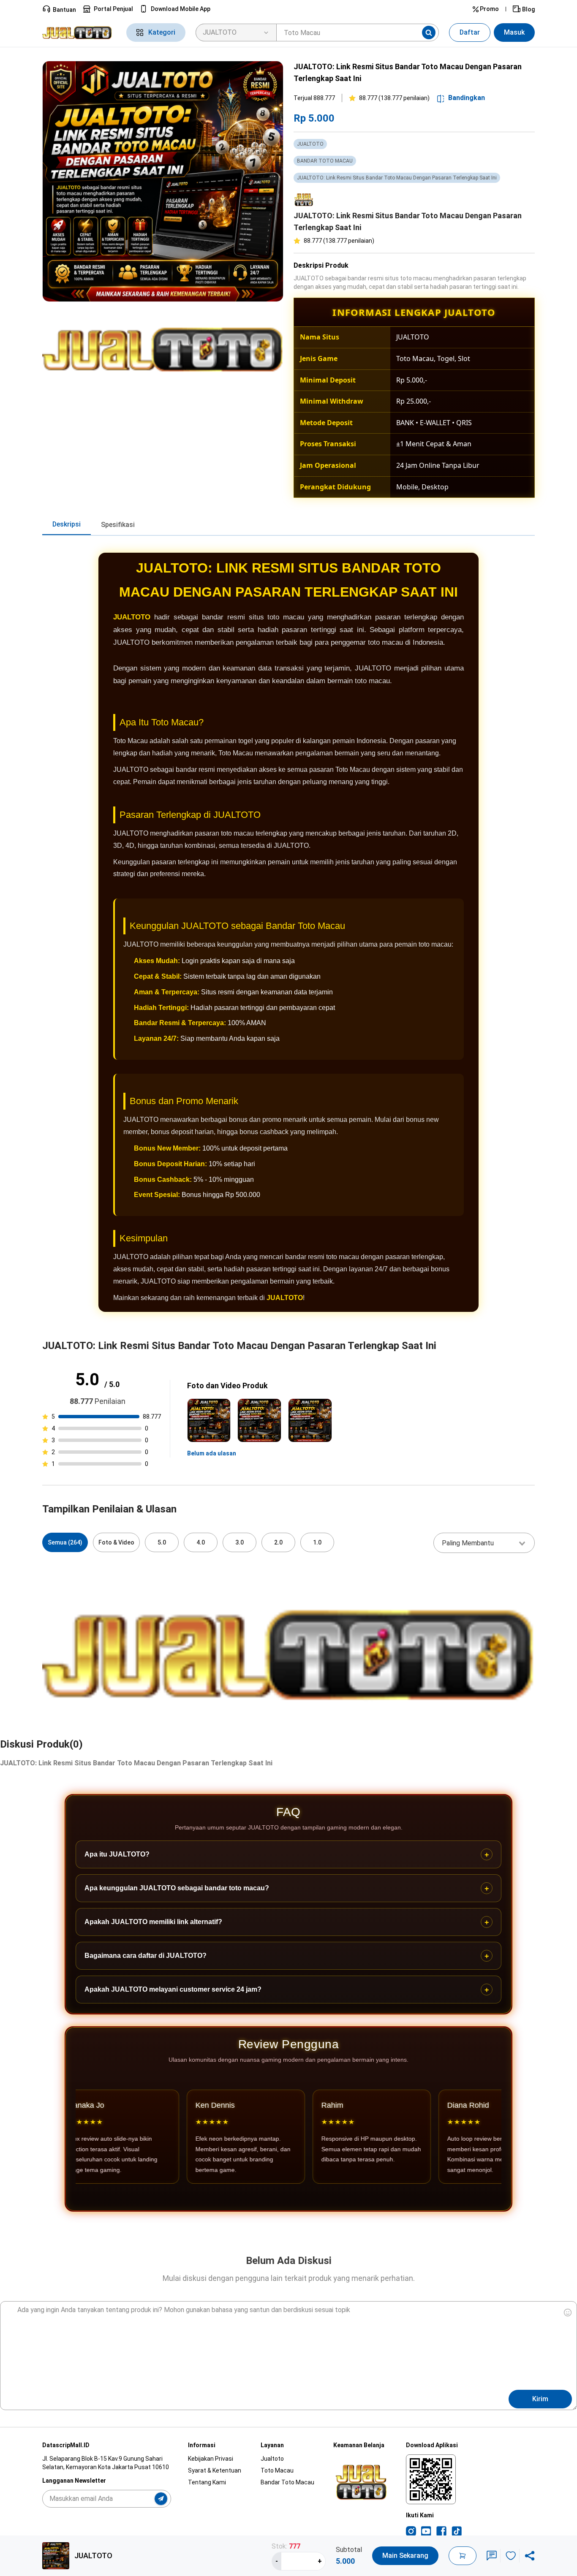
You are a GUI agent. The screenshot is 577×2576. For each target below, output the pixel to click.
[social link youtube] (426, 2531)
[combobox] (484, 1543)
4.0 (201, 1542)
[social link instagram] (411, 2531)
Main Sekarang (405, 2556)
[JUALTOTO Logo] (79, 33)
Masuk (514, 32)
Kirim (540, 2399)
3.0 (240, 1542)
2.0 (278, 1542)
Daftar (470, 32)
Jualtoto (272, 2459)
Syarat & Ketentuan (215, 2470)
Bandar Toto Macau (287, 2482)
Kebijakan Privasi (211, 2459)
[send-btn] (161, 2499)
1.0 (317, 1542)
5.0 (162, 1542)
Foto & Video (116, 1542)
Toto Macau (277, 2470)
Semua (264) (65, 1542)
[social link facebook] (441, 2531)
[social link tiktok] (457, 2531)
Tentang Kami (207, 2482)
